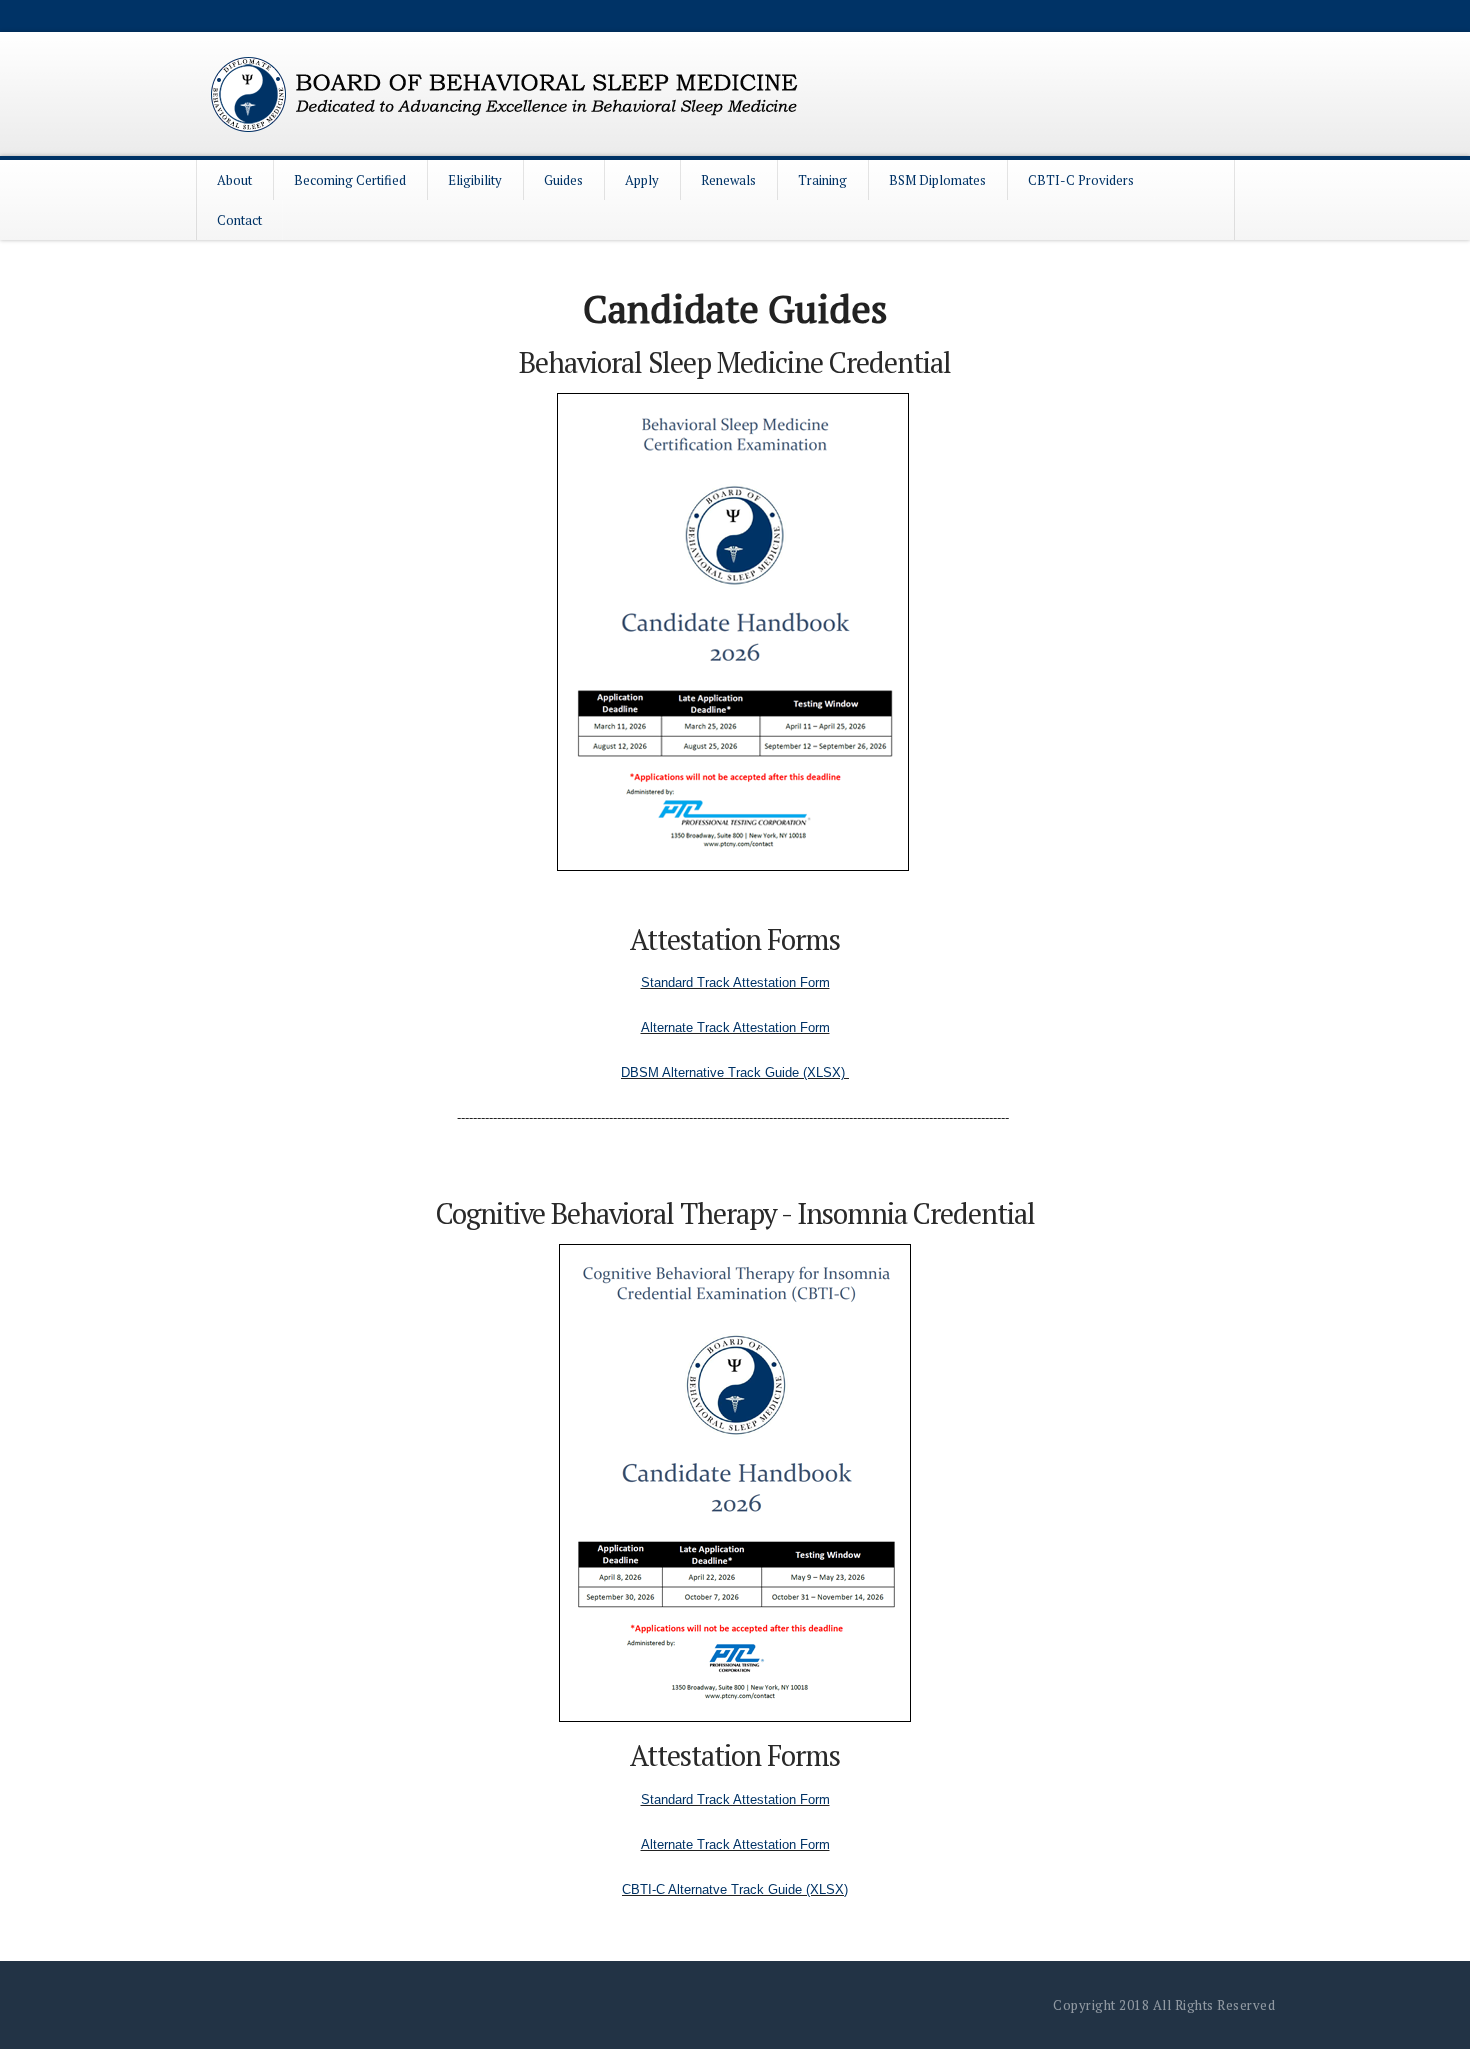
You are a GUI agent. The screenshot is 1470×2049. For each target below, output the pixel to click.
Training (822, 180)
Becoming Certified (350, 180)
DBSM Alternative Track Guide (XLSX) (735, 1072)
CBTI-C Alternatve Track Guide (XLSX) (735, 1889)
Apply (642, 180)
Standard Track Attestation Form (735, 982)
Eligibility (475, 180)
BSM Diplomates (937, 180)
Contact (239, 220)
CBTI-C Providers (1081, 180)
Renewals (728, 180)
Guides (563, 180)
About (234, 180)
